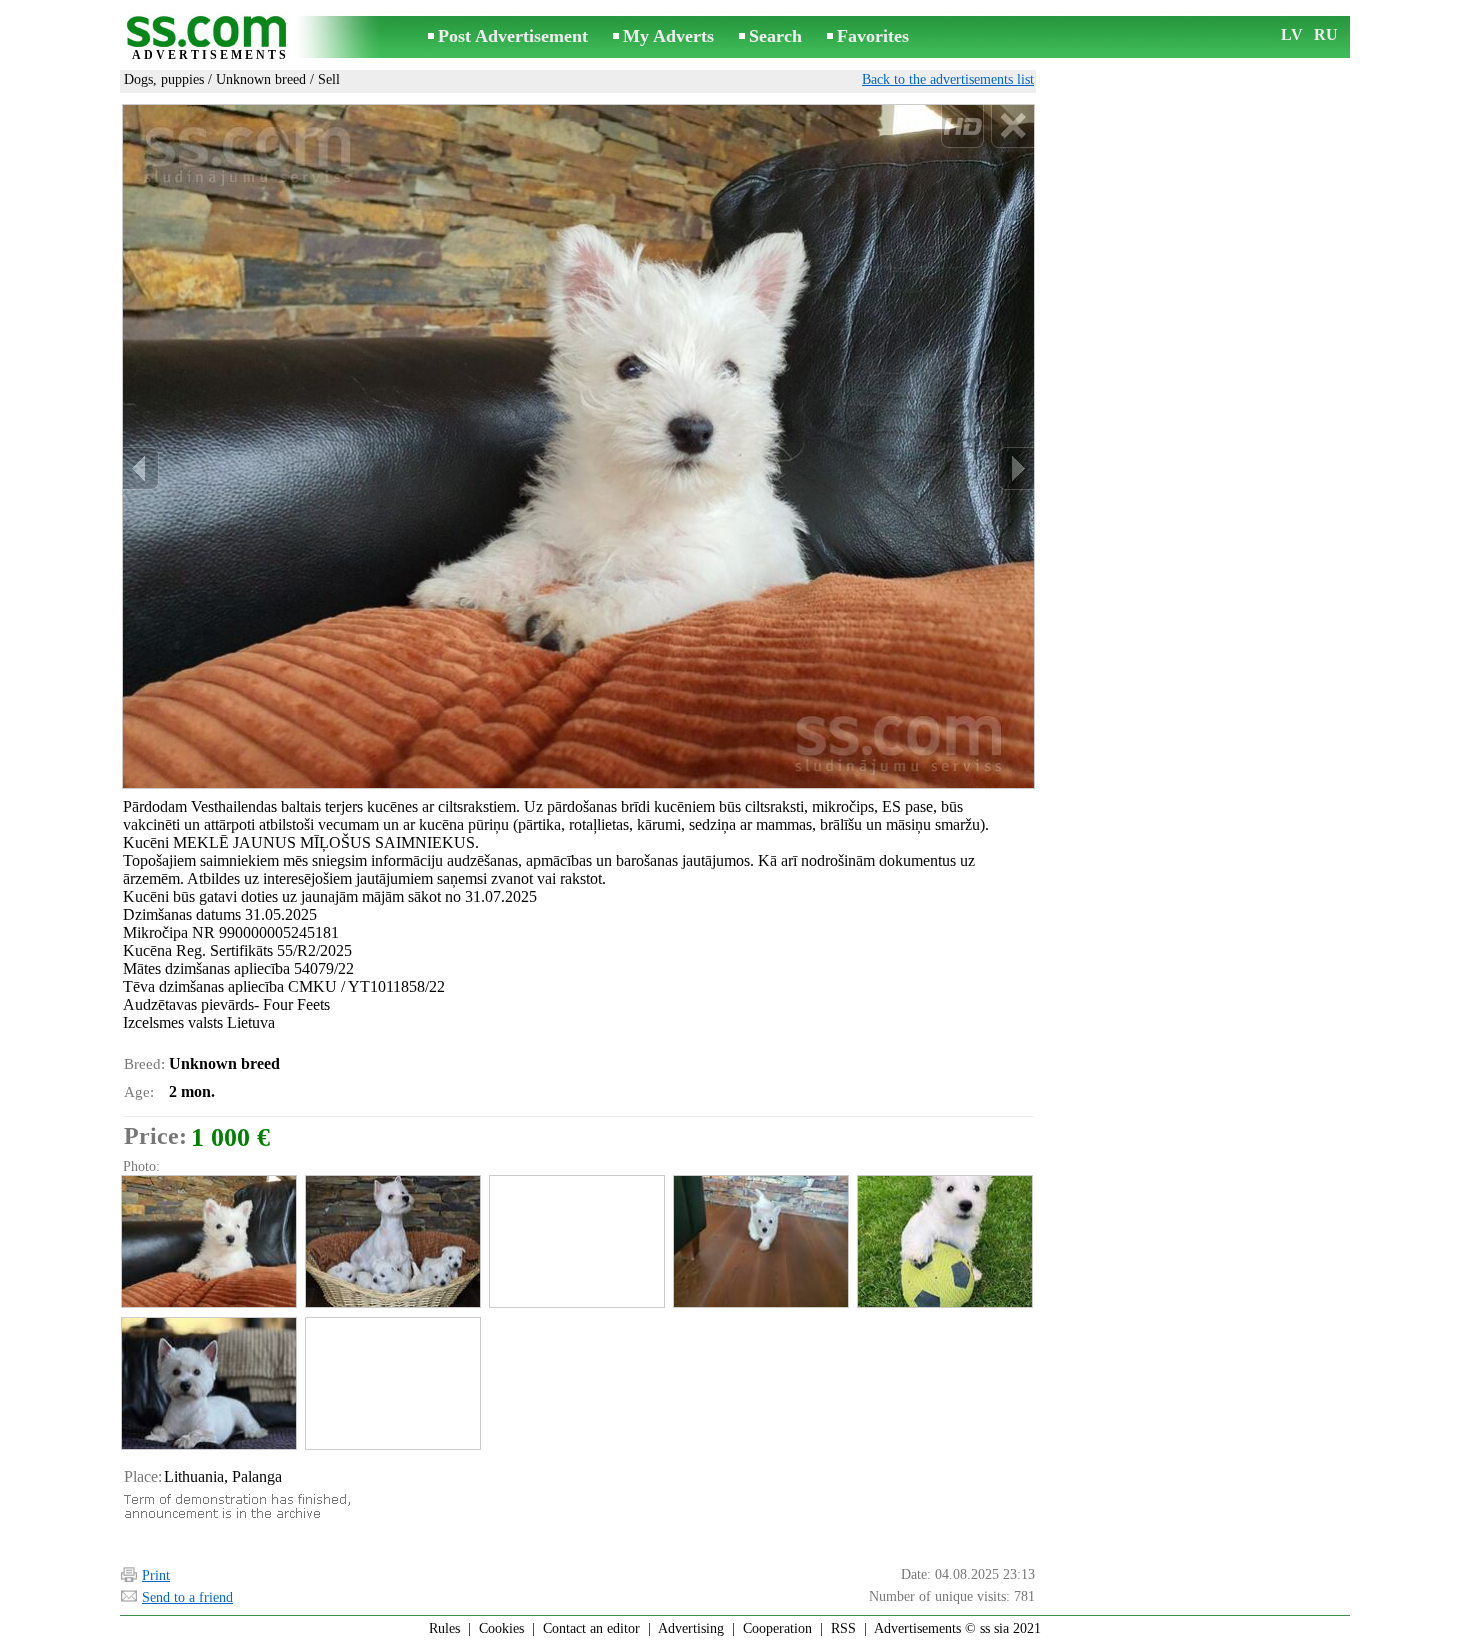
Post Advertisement (513, 36)
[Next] (1016, 468)
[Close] (1012, 126)
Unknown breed (261, 79)
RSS (843, 1628)
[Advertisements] (210, 38)
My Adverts (668, 36)
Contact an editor (591, 1628)
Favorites (873, 36)
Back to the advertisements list (948, 79)
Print (156, 1575)
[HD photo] (578, 446)
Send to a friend (187, 1597)
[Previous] (141, 468)
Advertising (691, 1628)
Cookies (501, 1628)
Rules (444, 1628)
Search (775, 36)
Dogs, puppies (164, 79)
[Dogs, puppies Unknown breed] (208, 1241)
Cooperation (777, 1628)
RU (1326, 34)
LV (1292, 34)
